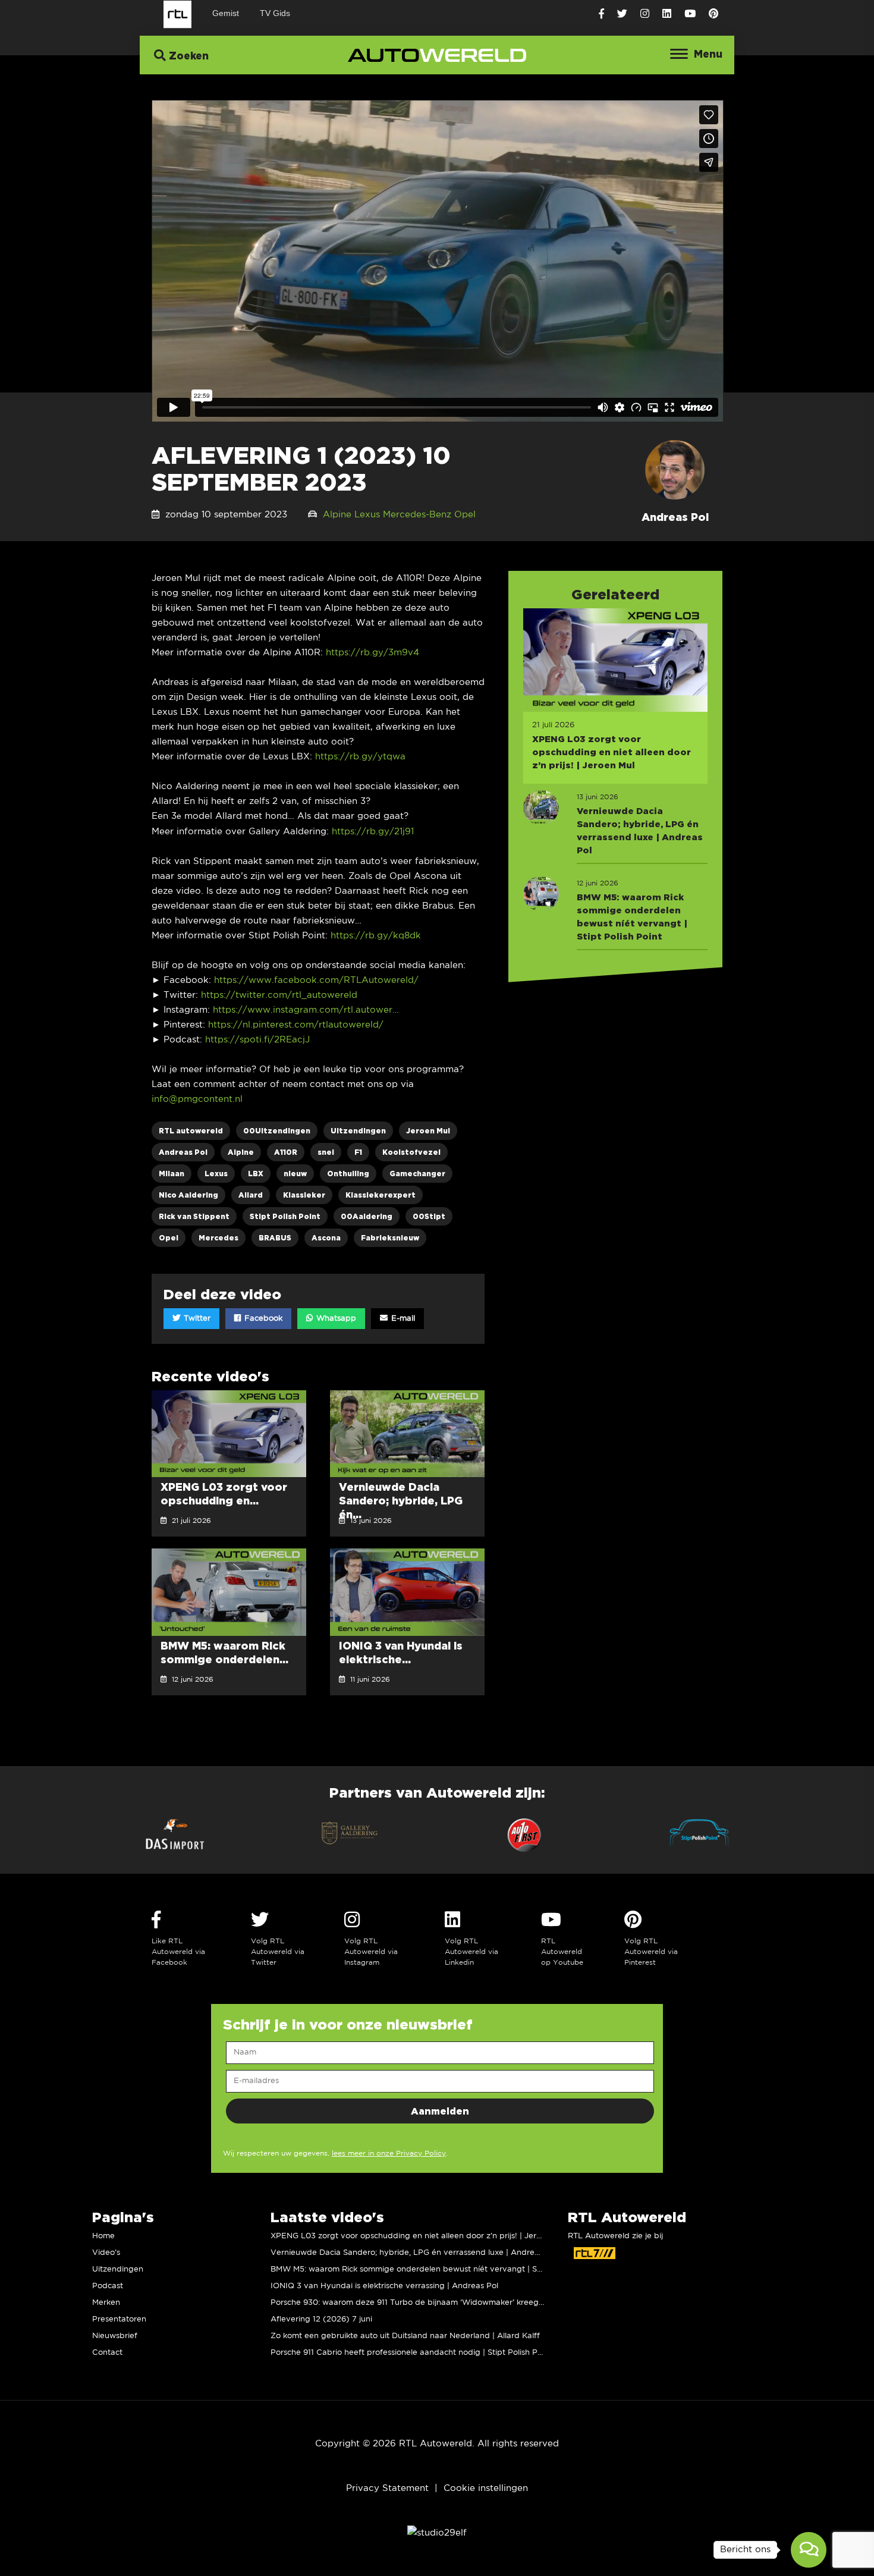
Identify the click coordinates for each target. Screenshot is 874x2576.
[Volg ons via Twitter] (622, 14)
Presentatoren (119, 2319)
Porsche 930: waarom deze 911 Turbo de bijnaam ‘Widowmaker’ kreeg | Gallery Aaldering (441, 2303)
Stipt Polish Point (285, 1216)
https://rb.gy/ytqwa (360, 757)
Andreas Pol (183, 1152)
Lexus (367, 515)
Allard (251, 1195)
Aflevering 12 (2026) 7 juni (321, 2319)
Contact (107, 2353)
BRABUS (275, 1238)
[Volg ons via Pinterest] (713, 14)
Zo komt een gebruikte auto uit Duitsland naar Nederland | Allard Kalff (405, 2336)
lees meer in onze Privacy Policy (389, 2154)
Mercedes (218, 1238)
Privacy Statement (387, 2488)
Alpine (337, 515)
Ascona (326, 1238)
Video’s (106, 2253)
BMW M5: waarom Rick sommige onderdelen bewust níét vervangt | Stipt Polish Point (433, 2269)
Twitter (196, 1319)
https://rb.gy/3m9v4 (372, 653)
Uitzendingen (358, 1131)
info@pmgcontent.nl (197, 1099)
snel (326, 1152)
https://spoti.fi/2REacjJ (257, 1040)
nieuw (295, 1174)
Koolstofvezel (411, 1152)
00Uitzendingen (277, 1131)
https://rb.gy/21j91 (373, 832)
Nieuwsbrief (115, 2336)
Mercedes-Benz (417, 515)
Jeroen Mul (428, 1131)
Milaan (172, 1174)
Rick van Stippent (194, 1216)
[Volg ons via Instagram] (645, 14)
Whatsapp (335, 1319)
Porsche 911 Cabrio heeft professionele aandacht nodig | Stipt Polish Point (411, 2353)
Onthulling (348, 1174)
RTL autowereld (191, 1131)
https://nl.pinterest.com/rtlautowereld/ (296, 1025)
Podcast (108, 2286)
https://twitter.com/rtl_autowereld (279, 995)
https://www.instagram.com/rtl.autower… (306, 1010)
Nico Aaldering (188, 1195)
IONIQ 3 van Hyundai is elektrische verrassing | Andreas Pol (384, 2286)
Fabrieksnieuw (390, 1238)
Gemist (226, 13)
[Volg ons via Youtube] (690, 14)
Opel (465, 515)
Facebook (262, 1319)
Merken (106, 2303)
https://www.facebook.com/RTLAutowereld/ (316, 980)
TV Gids (275, 13)
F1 (358, 1152)
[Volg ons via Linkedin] (667, 14)
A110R (286, 1152)
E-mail (402, 1319)
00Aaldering (367, 1216)
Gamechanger (417, 1174)
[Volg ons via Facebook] (601, 14)
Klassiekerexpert (381, 1195)
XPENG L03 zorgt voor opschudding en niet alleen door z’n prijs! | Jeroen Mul (418, 2236)
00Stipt (429, 1216)
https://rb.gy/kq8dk (376, 936)
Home (103, 2236)
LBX (256, 1174)
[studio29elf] (437, 2533)
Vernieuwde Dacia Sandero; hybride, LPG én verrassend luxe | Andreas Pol (414, 2253)
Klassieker (304, 1195)
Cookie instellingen (486, 2488)
